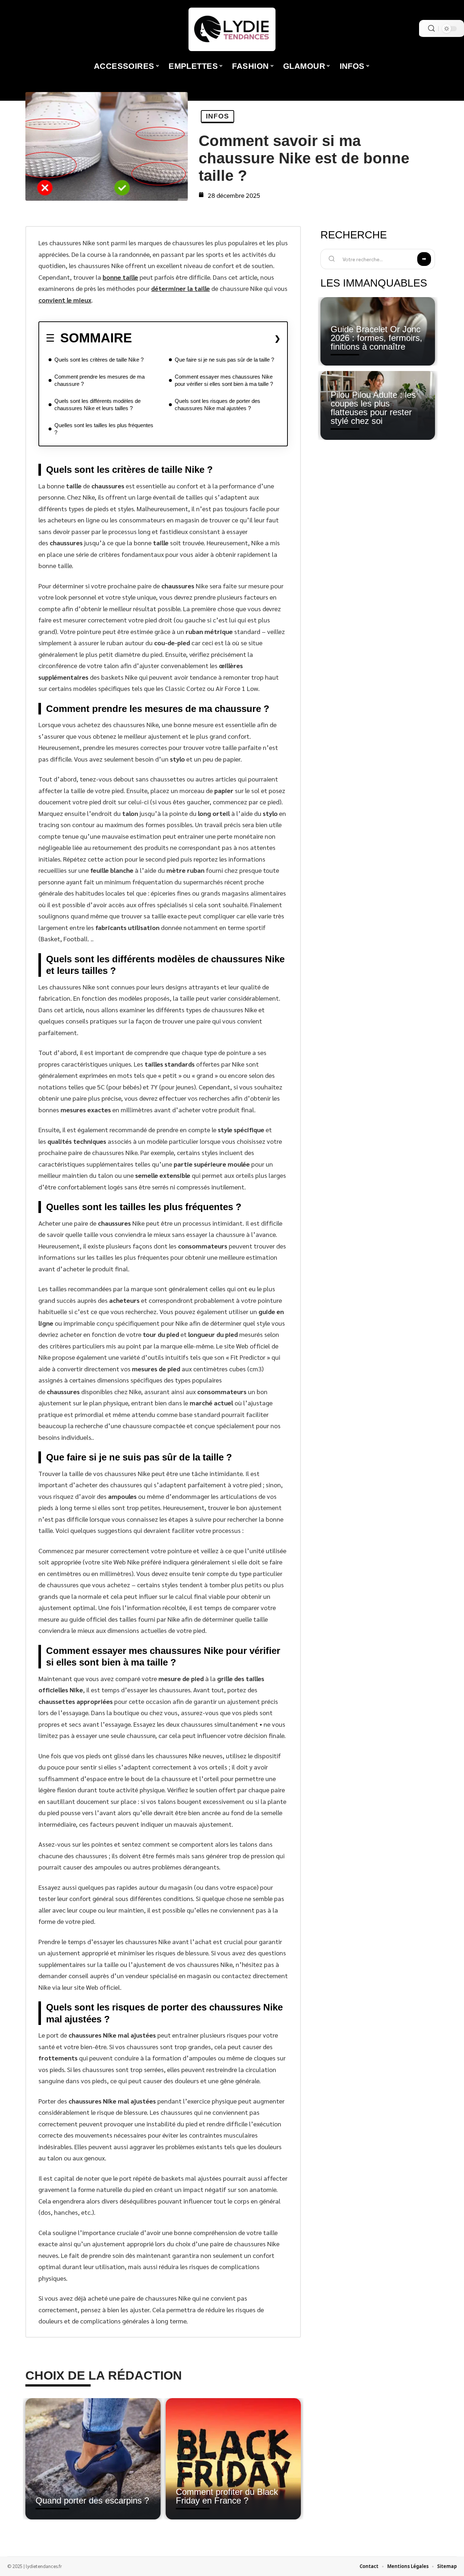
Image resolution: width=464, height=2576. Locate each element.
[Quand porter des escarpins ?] (93, 2459)
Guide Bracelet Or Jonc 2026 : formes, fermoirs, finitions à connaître (376, 338)
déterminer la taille (181, 288)
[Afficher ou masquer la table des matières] (206, 338)
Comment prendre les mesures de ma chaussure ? (100, 380)
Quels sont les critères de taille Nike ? (99, 360)
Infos (217, 116)
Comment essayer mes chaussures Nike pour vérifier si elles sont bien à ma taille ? (224, 380)
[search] (431, 28)
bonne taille (120, 277)
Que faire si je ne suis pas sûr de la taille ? (224, 360)
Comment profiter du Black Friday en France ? (227, 2496)
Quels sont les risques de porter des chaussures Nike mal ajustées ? (217, 405)
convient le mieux (65, 300)
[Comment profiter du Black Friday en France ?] (233, 2459)
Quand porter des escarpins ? (92, 2500)
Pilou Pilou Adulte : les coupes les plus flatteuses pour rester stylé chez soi (373, 408)
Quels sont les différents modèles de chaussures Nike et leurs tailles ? (98, 405)
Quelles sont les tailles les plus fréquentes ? (104, 429)
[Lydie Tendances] (232, 29)
